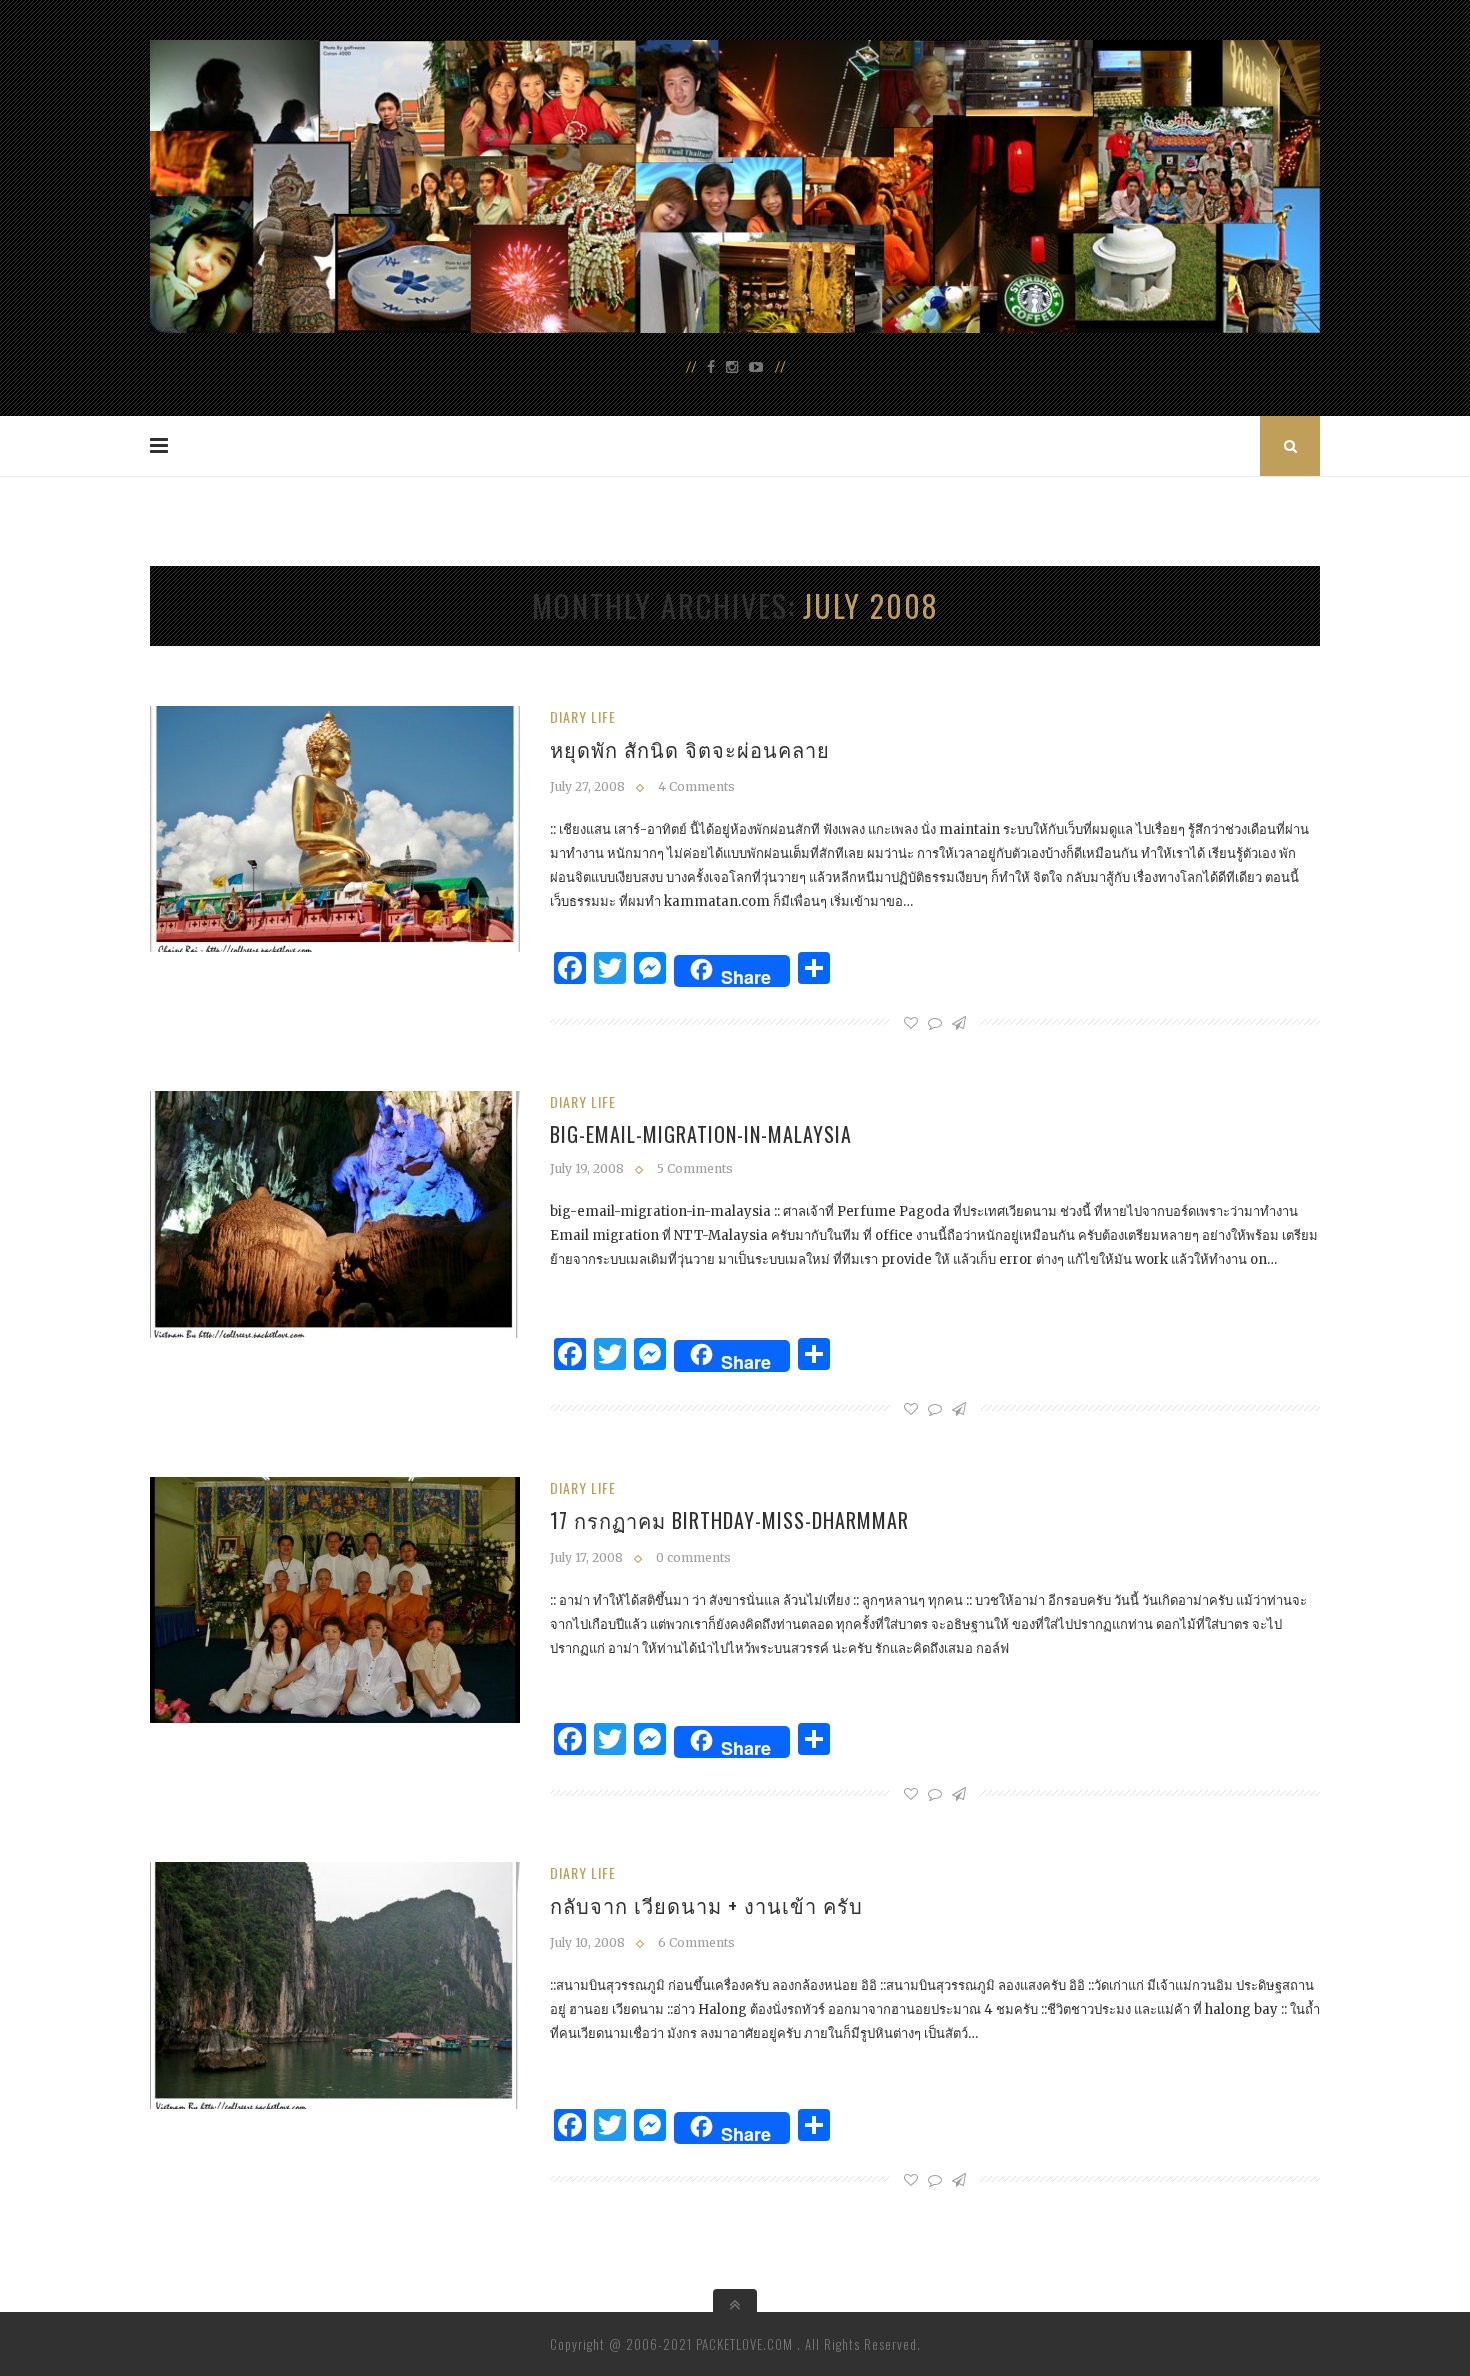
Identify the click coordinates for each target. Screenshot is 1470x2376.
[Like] (911, 1023)
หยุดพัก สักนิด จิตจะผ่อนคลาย (690, 749)
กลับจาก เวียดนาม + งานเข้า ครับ (706, 1905)
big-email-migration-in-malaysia (701, 1134)
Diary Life (583, 716)
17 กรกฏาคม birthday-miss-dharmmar (729, 1520)
